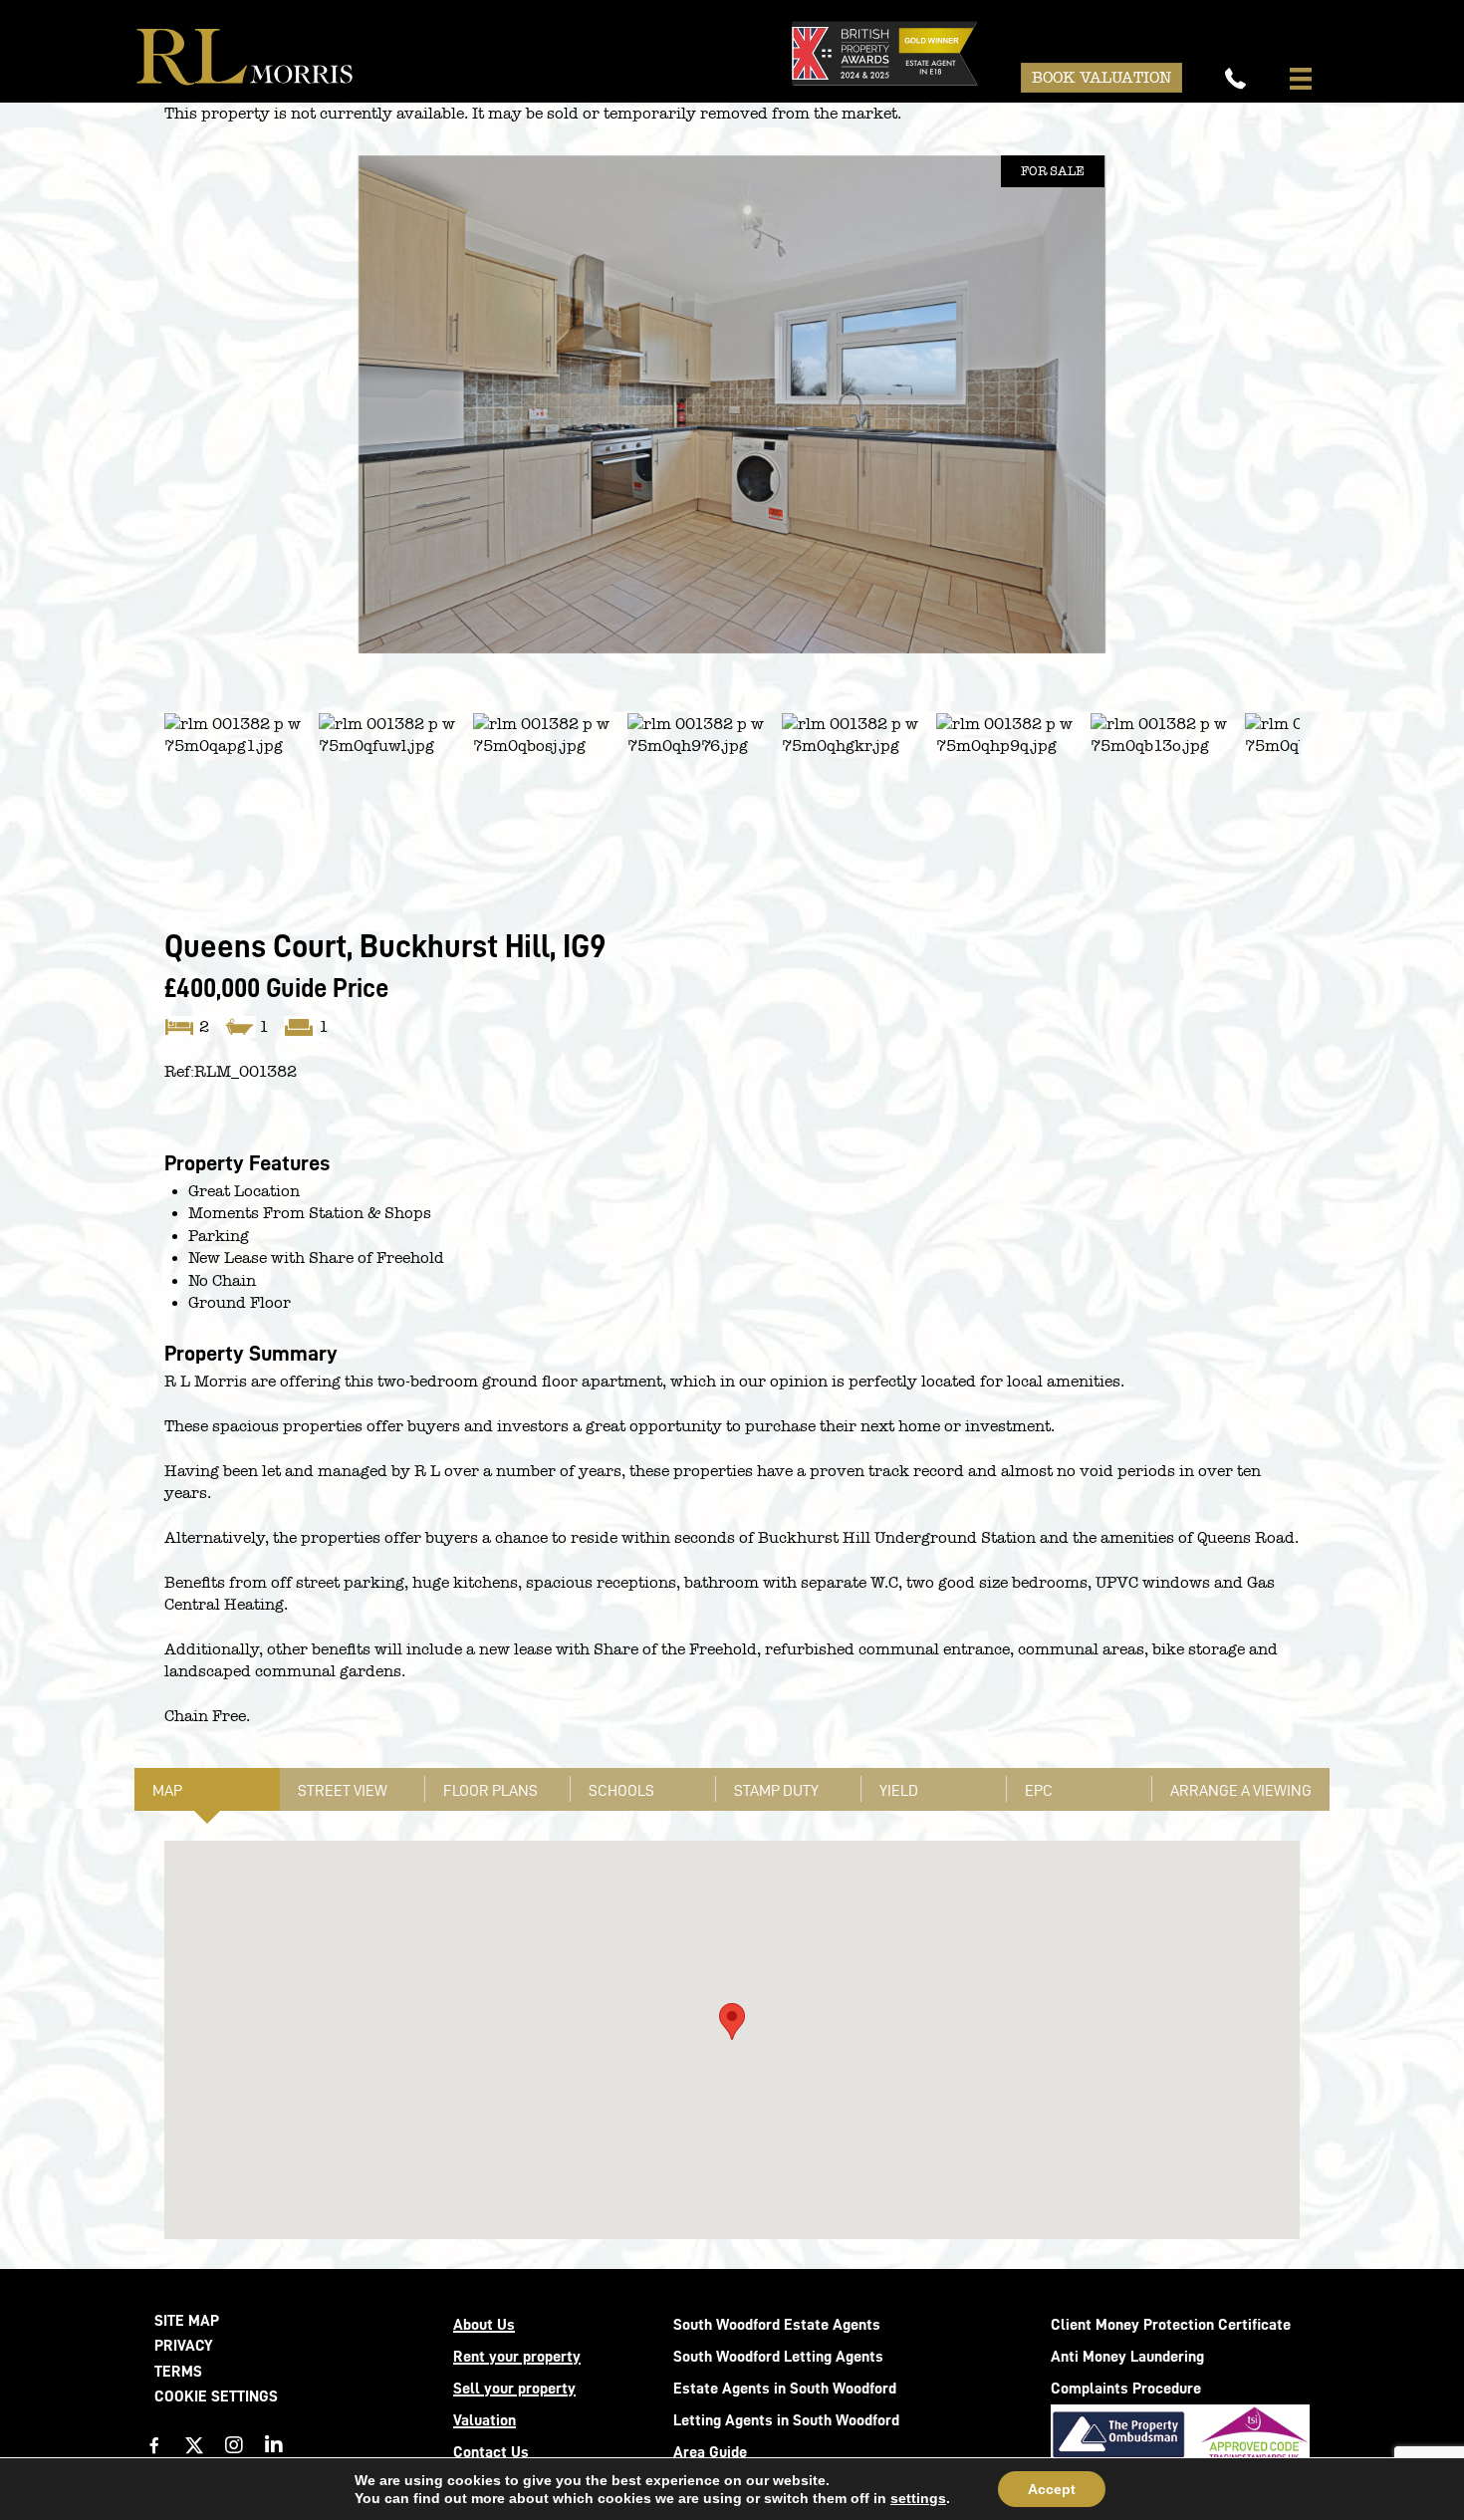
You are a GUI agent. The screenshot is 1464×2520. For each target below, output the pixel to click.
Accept (1052, 2489)
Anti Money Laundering (1127, 2357)
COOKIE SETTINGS (216, 2396)
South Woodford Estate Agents (777, 2325)
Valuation (485, 2420)
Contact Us (491, 2452)
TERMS (178, 2372)
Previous (134, 424)
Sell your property (514, 2389)
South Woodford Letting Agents (778, 2357)
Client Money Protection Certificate (1171, 2325)
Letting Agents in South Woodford (786, 2420)
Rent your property (517, 2357)
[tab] (207, 1789)
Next (1332, 424)
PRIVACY (184, 2346)
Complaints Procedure (1126, 2389)
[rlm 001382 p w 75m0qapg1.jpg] (732, 404)
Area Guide (710, 2452)
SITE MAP (187, 2321)
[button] (154, 2445)
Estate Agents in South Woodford (785, 2389)
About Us (484, 2325)
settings (918, 2498)
